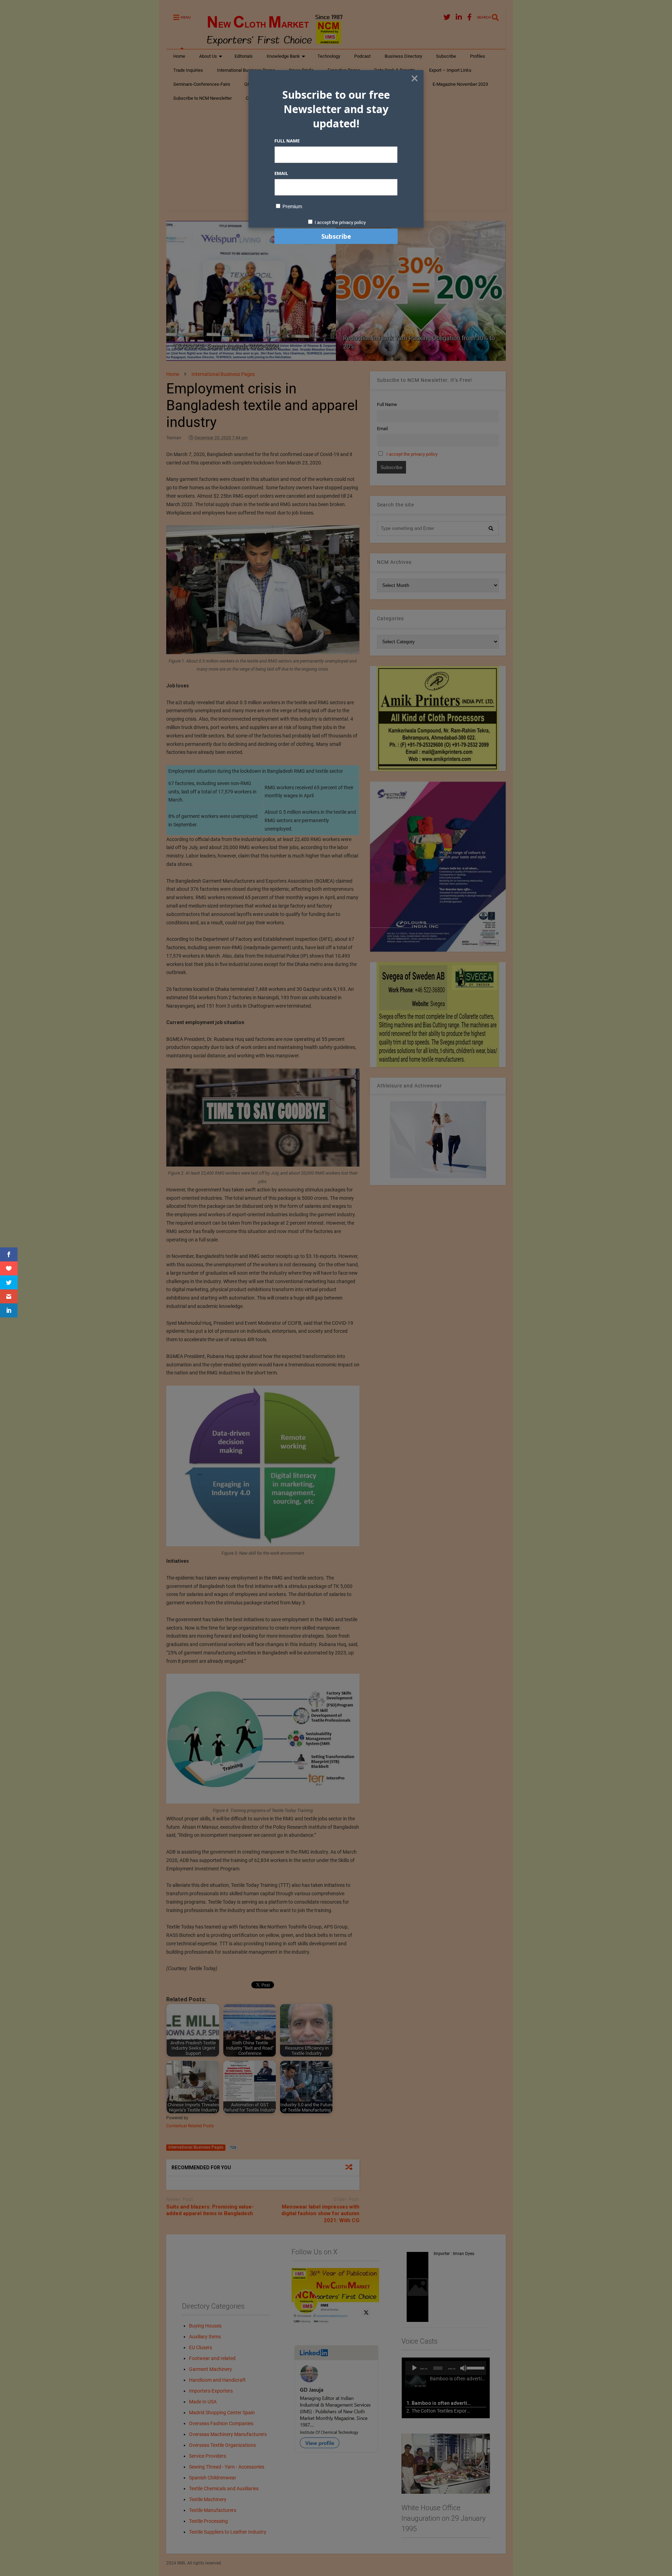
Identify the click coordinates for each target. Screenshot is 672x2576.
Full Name (287, 141)
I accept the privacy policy (340, 222)
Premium (292, 206)
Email (281, 173)
